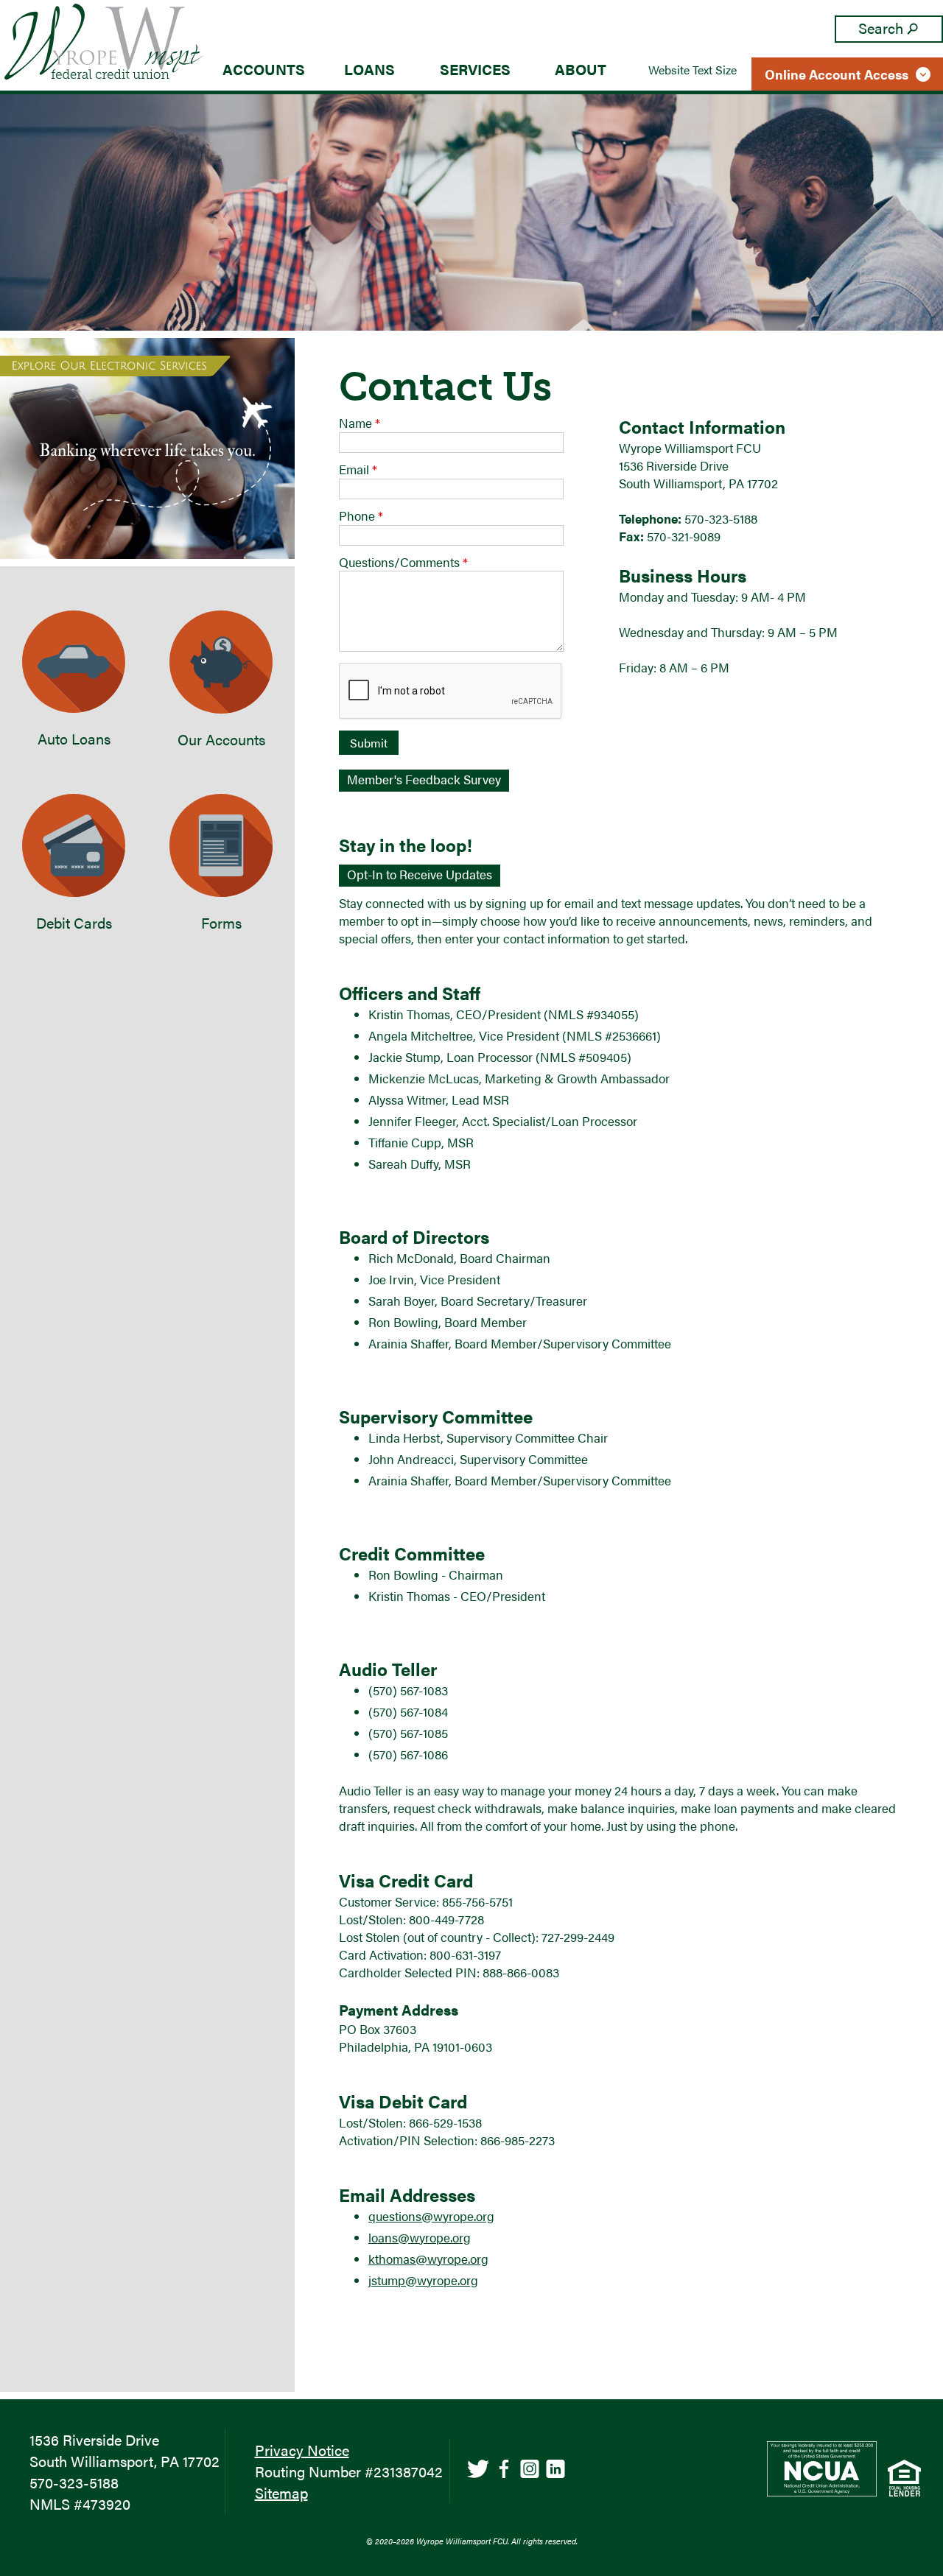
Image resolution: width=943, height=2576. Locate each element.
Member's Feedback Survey (424, 779)
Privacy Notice (302, 2450)
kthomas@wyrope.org (428, 2259)
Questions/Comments (403, 562)
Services (475, 69)
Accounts (264, 69)
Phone (361, 515)
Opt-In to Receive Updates (420, 874)
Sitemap (281, 2492)
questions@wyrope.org (431, 2216)
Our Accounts (221, 739)
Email (358, 469)
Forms (221, 922)
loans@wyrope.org (420, 2237)
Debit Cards (74, 922)
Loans (369, 69)
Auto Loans (74, 738)
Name (360, 423)
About (581, 69)
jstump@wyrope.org (423, 2280)
